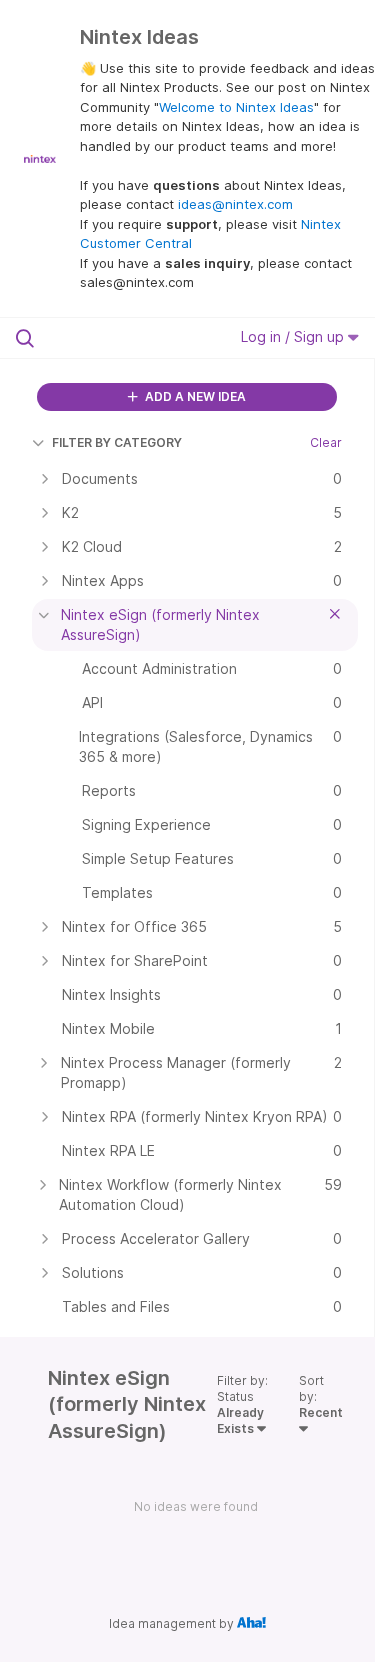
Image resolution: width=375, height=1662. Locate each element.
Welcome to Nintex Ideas (236, 107)
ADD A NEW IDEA (194, 396)
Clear (326, 442)
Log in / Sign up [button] (294, 336)
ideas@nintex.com (235, 204)
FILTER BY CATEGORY (117, 442)
